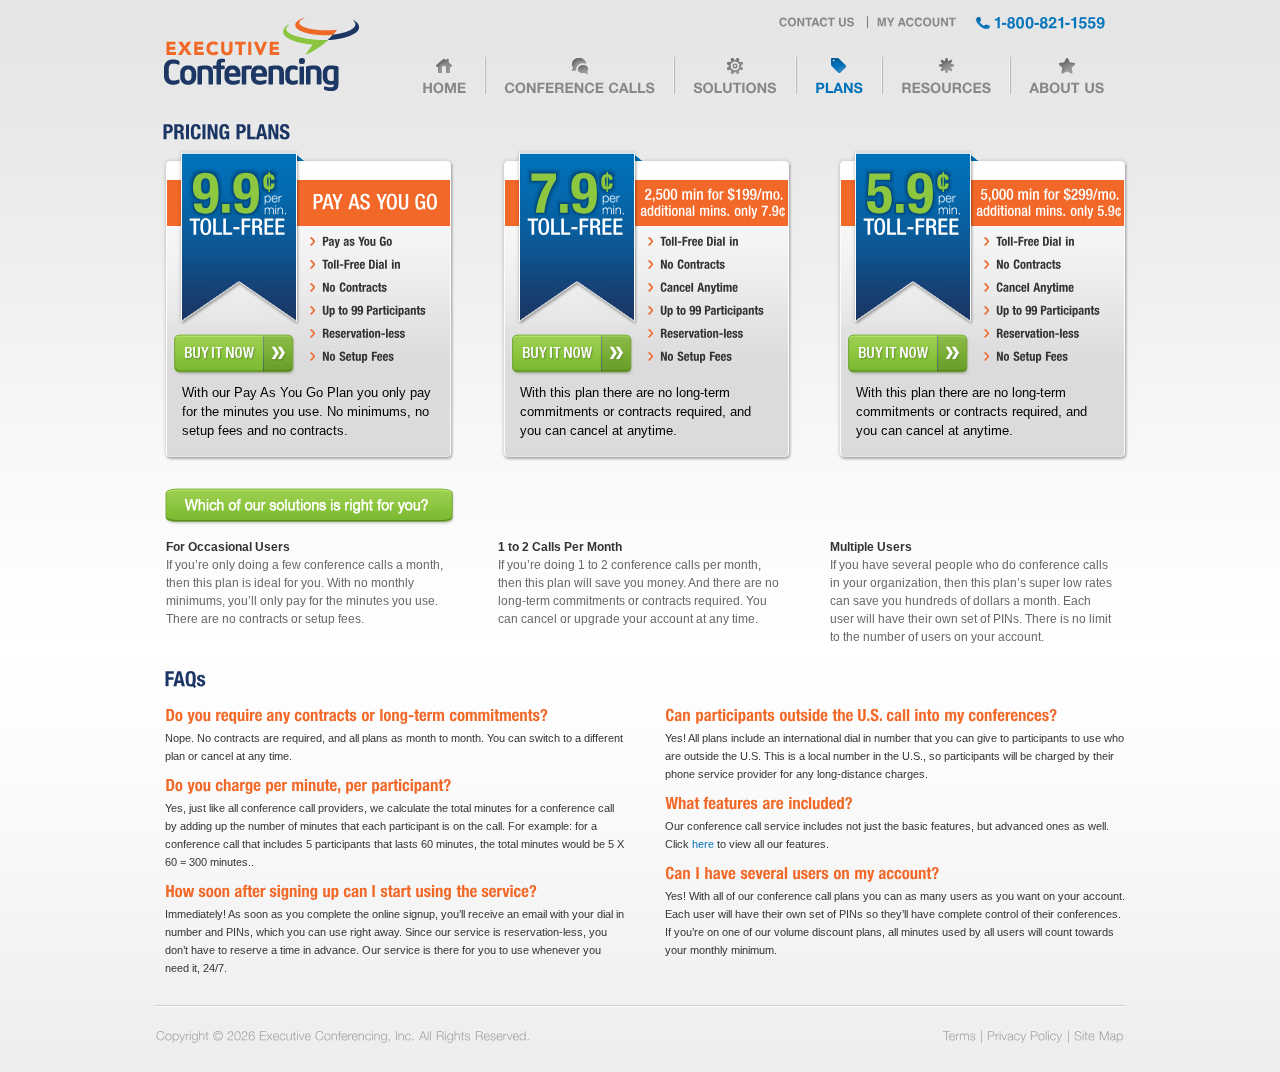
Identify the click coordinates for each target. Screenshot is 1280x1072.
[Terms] (959, 1035)
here (703, 844)
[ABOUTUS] (1066, 83)
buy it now (233, 353)
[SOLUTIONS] (735, 83)
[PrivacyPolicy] (1025, 1035)
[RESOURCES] (946, 83)
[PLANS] (839, 83)
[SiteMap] (1099, 1035)
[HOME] (444, 83)
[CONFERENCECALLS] (579, 83)
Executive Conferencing (261, 56)
